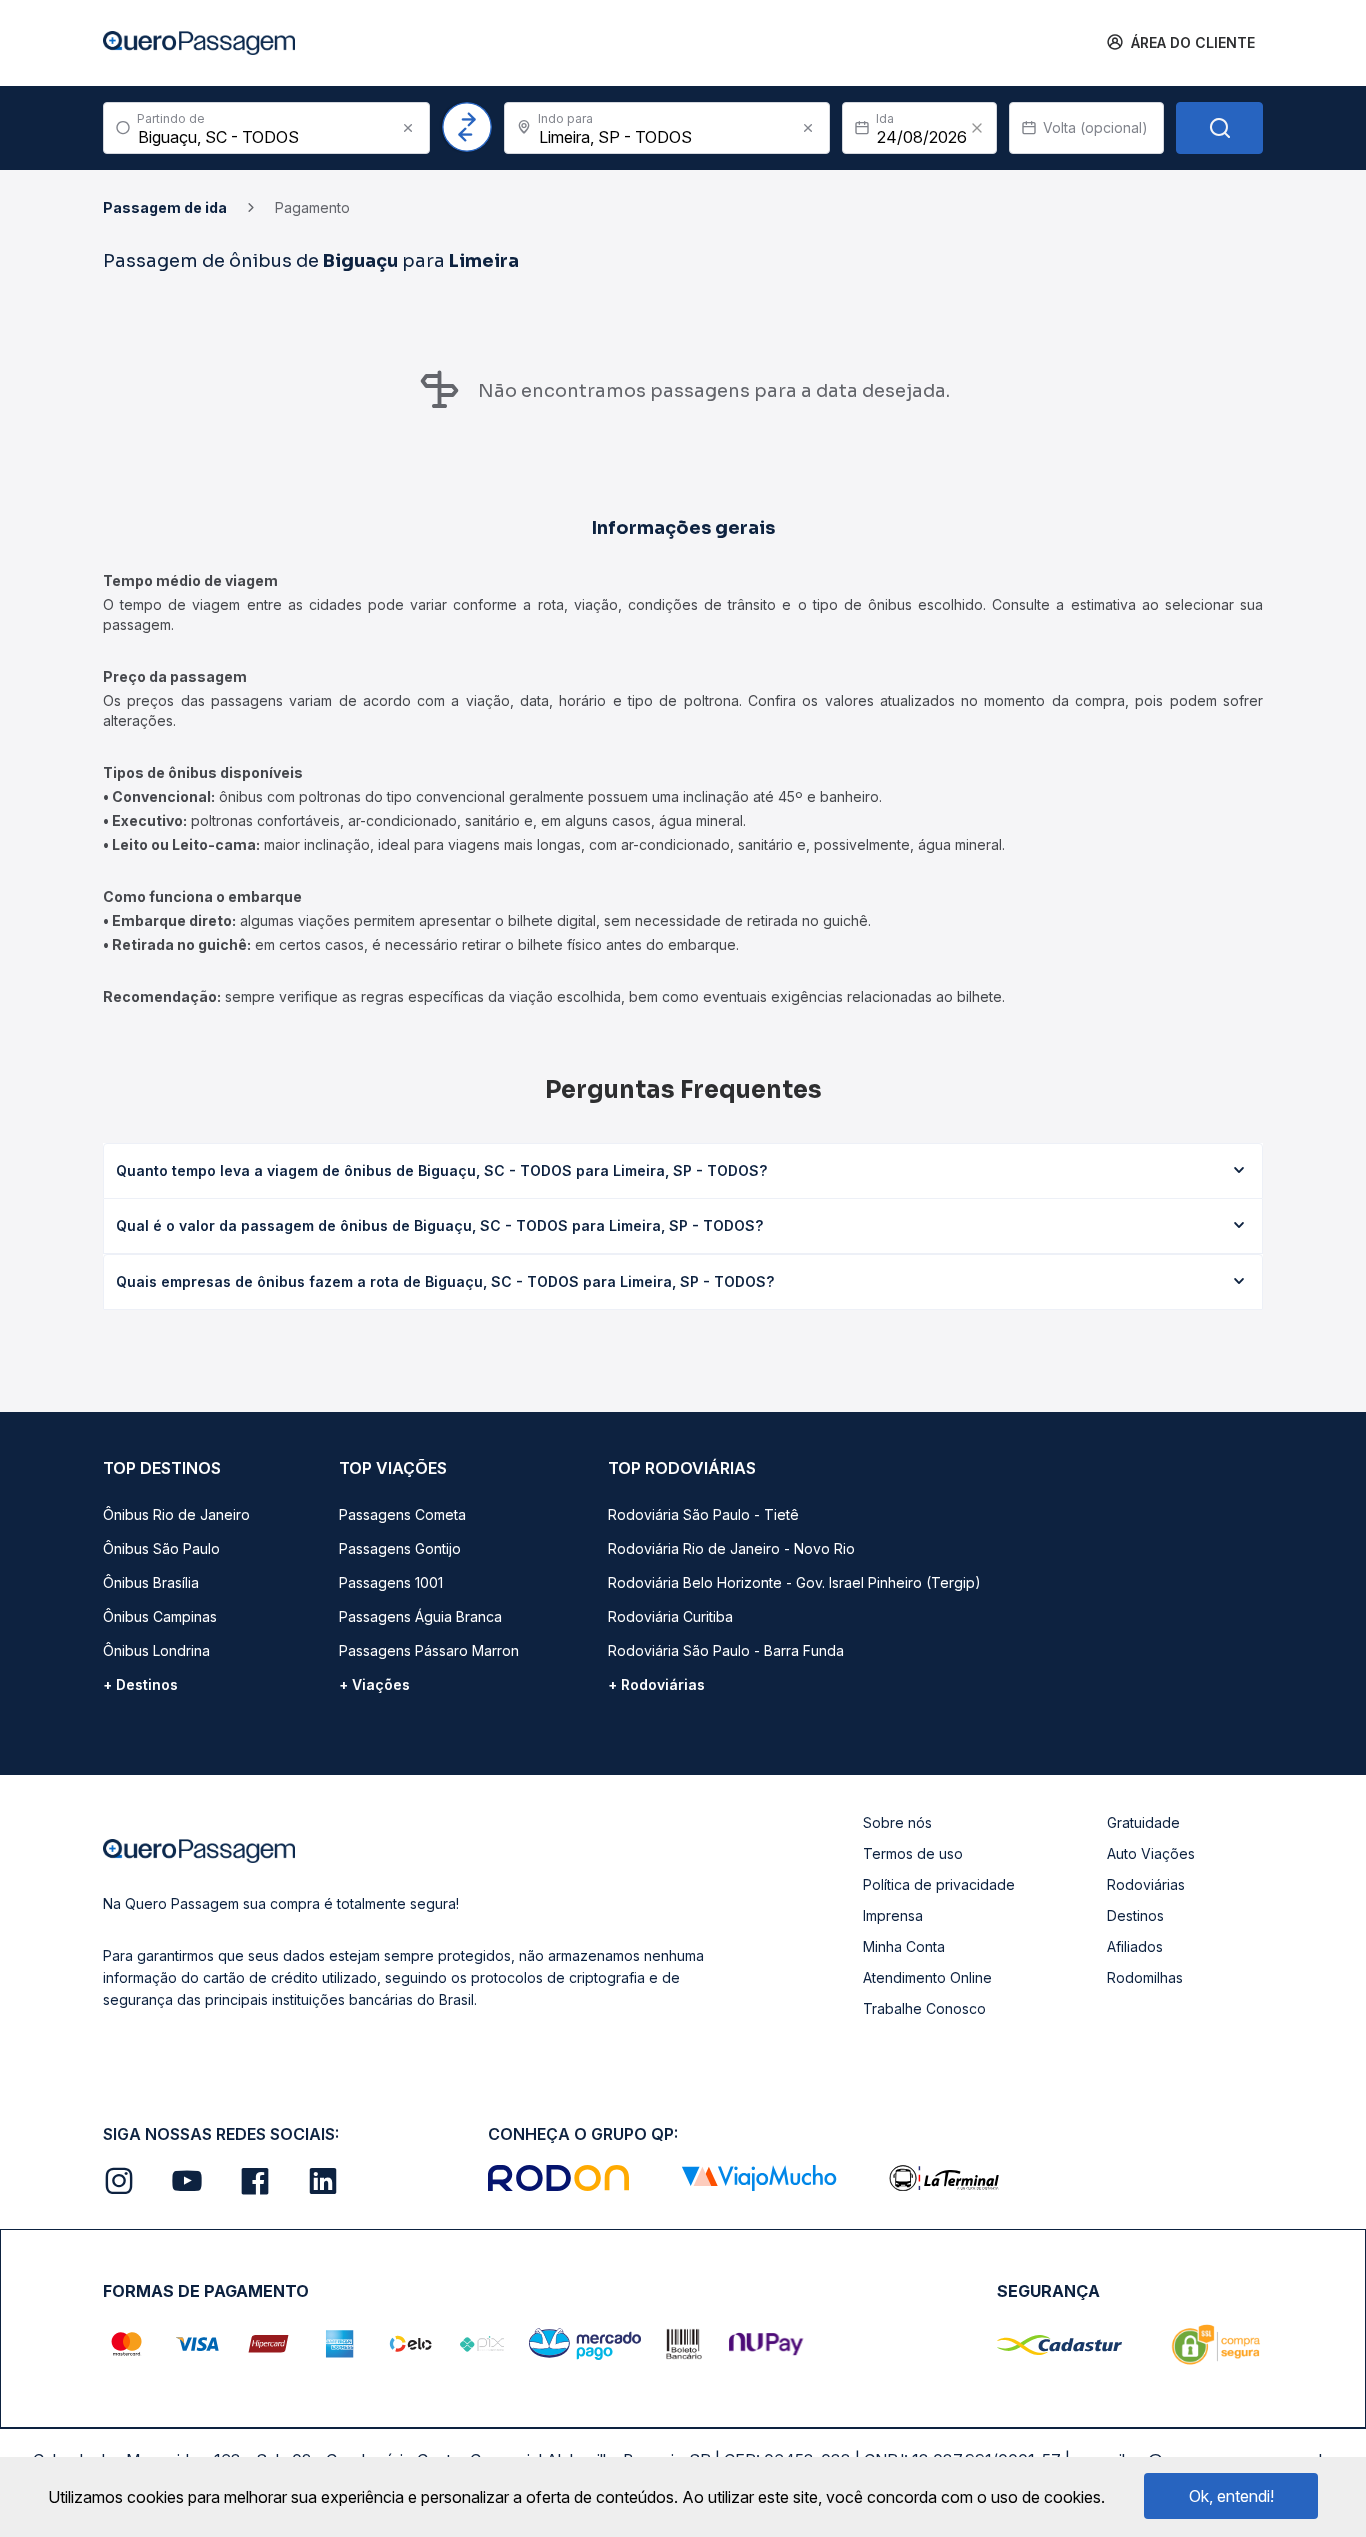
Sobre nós (897, 1822)
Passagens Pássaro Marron (429, 1650)
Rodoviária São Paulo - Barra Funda (726, 1650)
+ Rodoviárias (656, 1684)
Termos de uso (913, 1853)
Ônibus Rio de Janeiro (176, 1514)
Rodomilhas (1145, 1977)
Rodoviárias (1146, 1884)
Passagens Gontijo (400, 1548)
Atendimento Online (927, 1977)
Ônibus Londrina (156, 1650)
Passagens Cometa (402, 1514)
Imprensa (893, 1915)
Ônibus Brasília (151, 1582)
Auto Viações (1151, 1853)
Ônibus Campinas (160, 1616)
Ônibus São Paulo (161, 1548)
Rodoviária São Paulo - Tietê (703, 1514)
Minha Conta (904, 1946)
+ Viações (374, 1684)
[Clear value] (977, 128)
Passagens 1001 (391, 1582)
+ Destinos (140, 1684)
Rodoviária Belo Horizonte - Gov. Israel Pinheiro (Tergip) (794, 1582)
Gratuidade (1143, 1822)
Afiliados (1135, 1946)
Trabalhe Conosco (924, 2008)
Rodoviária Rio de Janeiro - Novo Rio (731, 1548)
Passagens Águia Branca (420, 1616)
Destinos (1135, 1915)
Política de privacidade (939, 1884)
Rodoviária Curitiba (670, 1616)
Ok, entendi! (1231, 2496)
